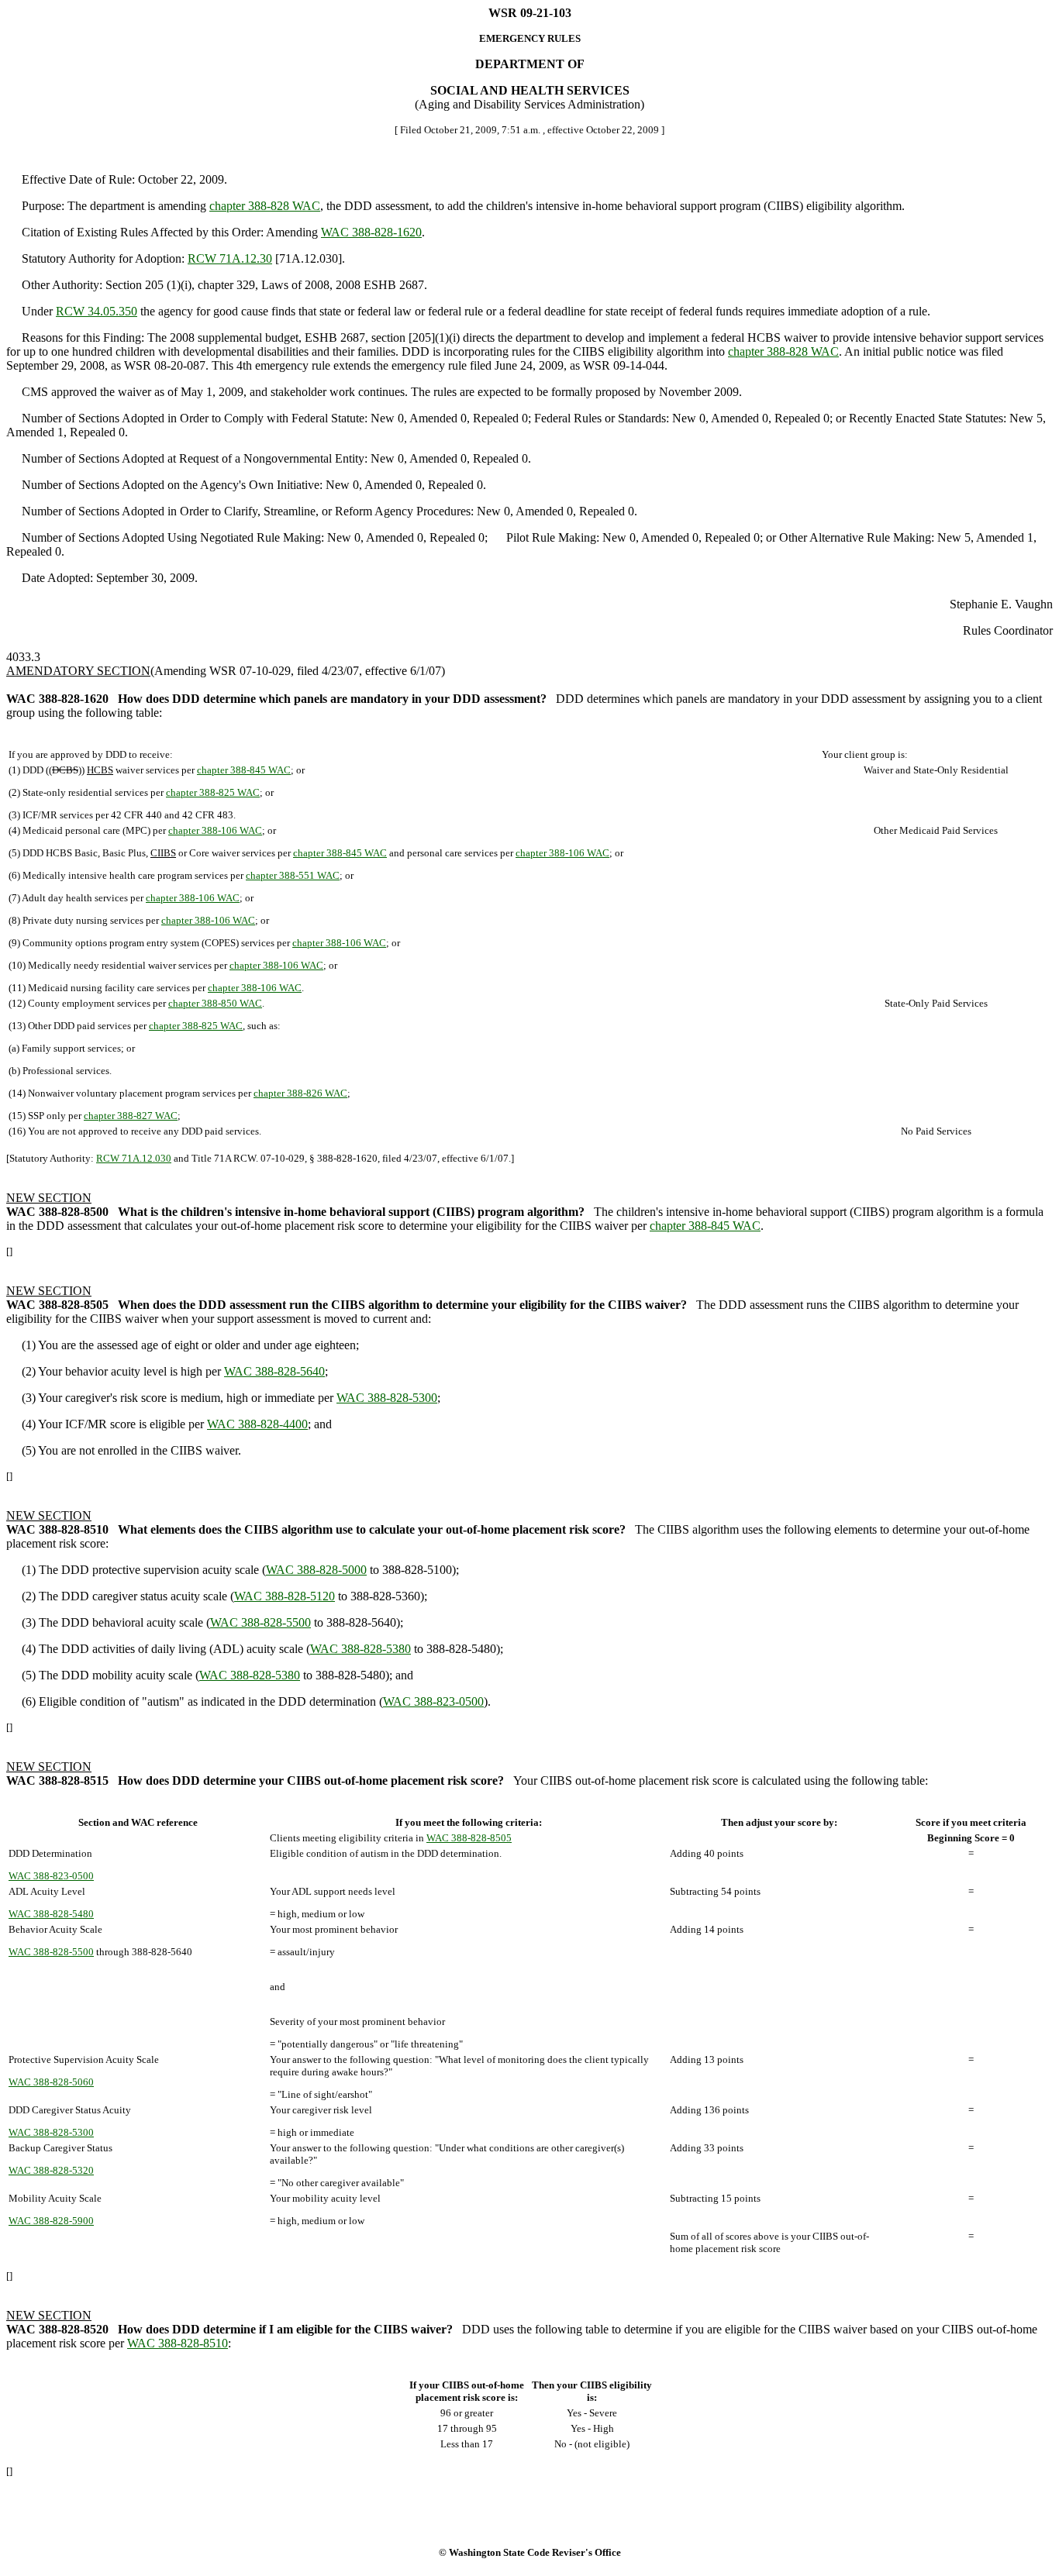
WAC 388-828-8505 (469, 1838)
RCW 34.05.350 (97, 311)
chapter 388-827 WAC (131, 1116)
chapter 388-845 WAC (244, 770)
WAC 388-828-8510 (178, 2343)
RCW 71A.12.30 (230, 258)
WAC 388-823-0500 (433, 1701)
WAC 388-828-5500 (260, 1622)
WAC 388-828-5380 (360, 1649)
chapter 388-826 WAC (300, 1093)
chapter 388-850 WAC (215, 1003)
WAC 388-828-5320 (51, 2170)
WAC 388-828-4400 (257, 1424)
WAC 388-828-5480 (51, 1914)
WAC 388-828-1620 (371, 232)
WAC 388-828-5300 (387, 1398)
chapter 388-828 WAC (265, 206)
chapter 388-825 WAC (213, 792)
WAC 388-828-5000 (316, 1570)
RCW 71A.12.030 (134, 1158)
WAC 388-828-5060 (51, 2082)
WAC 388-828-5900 (51, 2221)
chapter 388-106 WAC (215, 830)
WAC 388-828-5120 (285, 1596)
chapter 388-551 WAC (293, 875)
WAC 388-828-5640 (274, 1371)
